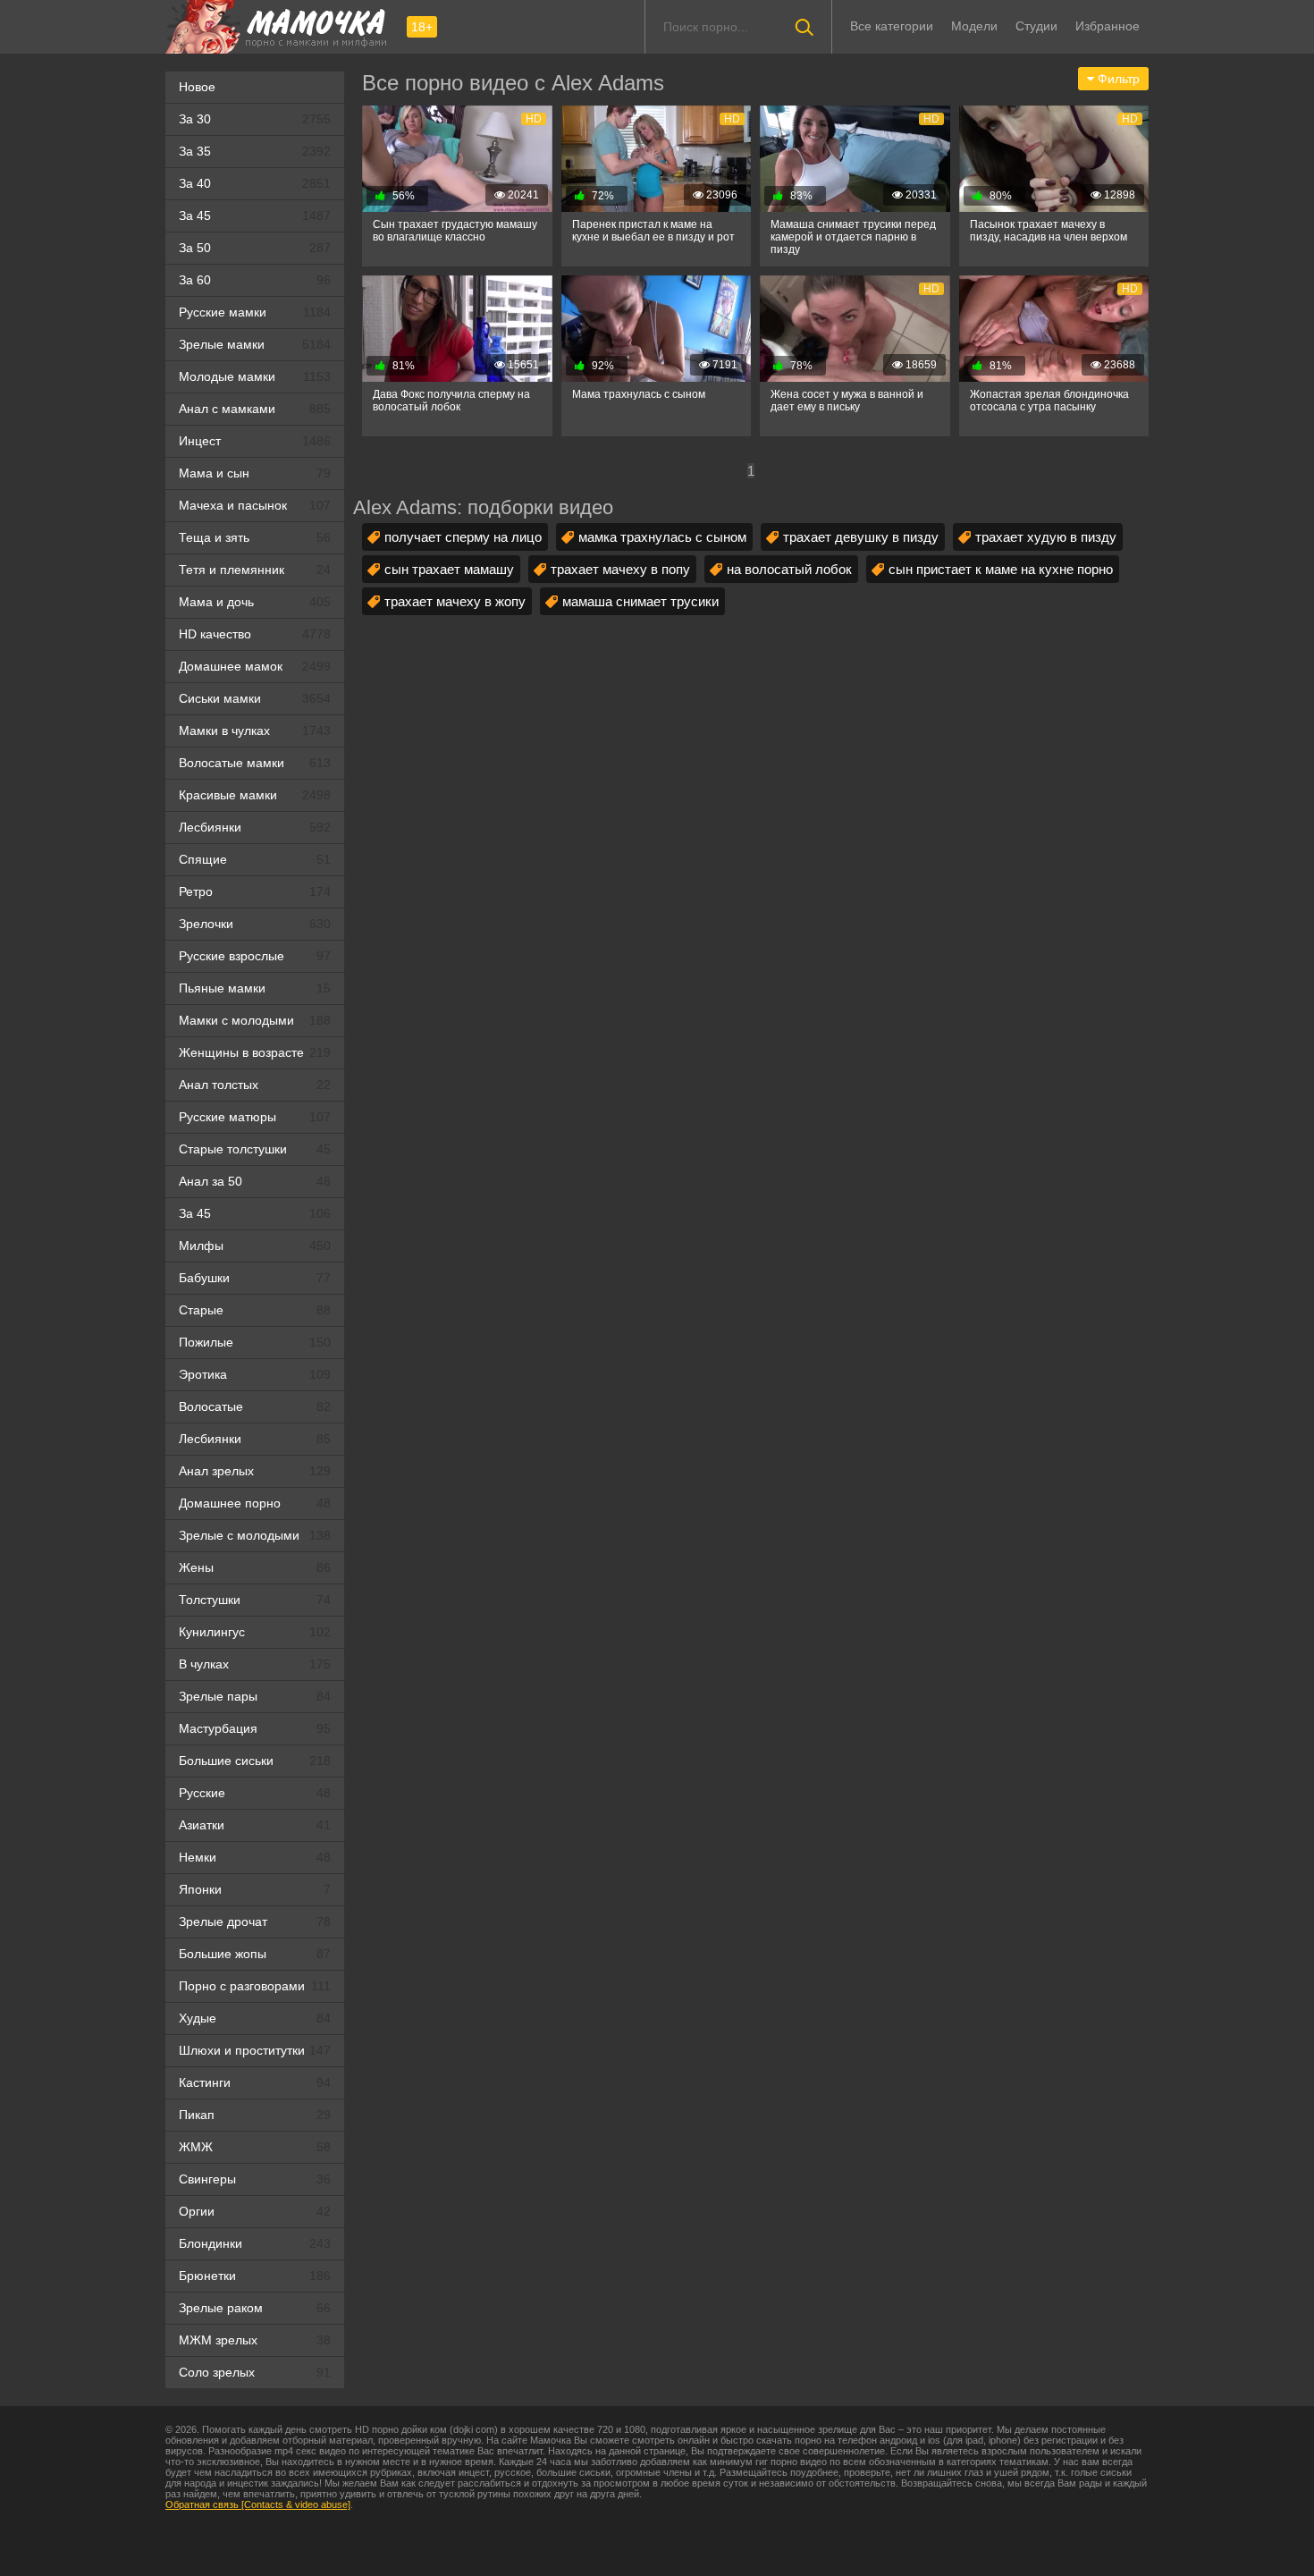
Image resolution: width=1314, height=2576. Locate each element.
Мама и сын (255, 473)
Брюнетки (255, 2276)
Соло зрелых (255, 2372)
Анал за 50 (255, 1181)
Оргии (255, 2211)
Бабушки (255, 1278)
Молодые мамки (255, 376)
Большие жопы (255, 1954)
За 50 (255, 248)
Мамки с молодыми (255, 1020)
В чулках (255, 1664)
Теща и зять (255, 537)
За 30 (255, 119)
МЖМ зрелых (255, 2340)
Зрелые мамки (255, 344)
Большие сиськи (255, 1761)
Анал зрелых (255, 1471)
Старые (255, 1310)
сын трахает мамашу (449, 569)
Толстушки (255, 1600)
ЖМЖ (255, 2147)
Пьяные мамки (255, 988)
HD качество (255, 634)
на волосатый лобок (789, 569)
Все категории (892, 26)
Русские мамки (255, 312)
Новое (197, 87)
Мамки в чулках (255, 731)
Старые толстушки (255, 1149)
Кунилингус (255, 1632)
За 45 (255, 215)
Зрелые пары (255, 1696)
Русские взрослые (255, 956)
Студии (1036, 26)
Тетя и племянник (255, 570)
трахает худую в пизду (1046, 537)
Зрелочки (255, 924)
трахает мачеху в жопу (455, 601)
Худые (255, 2018)
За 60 (255, 280)
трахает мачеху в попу (620, 569)
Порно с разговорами (255, 1986)
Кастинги (255, 2082)
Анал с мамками (255, 409)
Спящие (255, 859)
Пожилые (255, 1342)
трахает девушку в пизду (861, 537)
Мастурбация (255, 1728)
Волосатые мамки (255, 763)
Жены (255, 1567)
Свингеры (255, 2179)
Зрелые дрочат (255, 1921)
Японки (255, 1889)
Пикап (255, 2115)
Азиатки (255, 1825)
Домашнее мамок (255, 666)
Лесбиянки (255, 827)
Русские (255, 1793)
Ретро (255, 891)
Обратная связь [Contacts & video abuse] (258, 2504)
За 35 (255, 151)
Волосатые (255, 1406)
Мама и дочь (255, 602)
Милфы (255, 1246)
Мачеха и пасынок (255, 505)
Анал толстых (255, 1085)
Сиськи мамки (255, 698)
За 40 (255, 183)
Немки (255, 1857)
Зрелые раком (255, 2308)
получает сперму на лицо (463, 537)
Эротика (255, 1374)
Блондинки (255, 2243)
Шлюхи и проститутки (255, 2050)
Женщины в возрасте (255, 1052)
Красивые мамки (255, 795)
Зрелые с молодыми (255, 1535)
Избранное (1108, 26)
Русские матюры (255, 1117)
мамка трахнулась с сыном (662, 537)
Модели (974, 26)
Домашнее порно (255, 1503)
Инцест (255, 441)
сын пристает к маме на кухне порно (1001, 569)
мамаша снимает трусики (640, 601)
